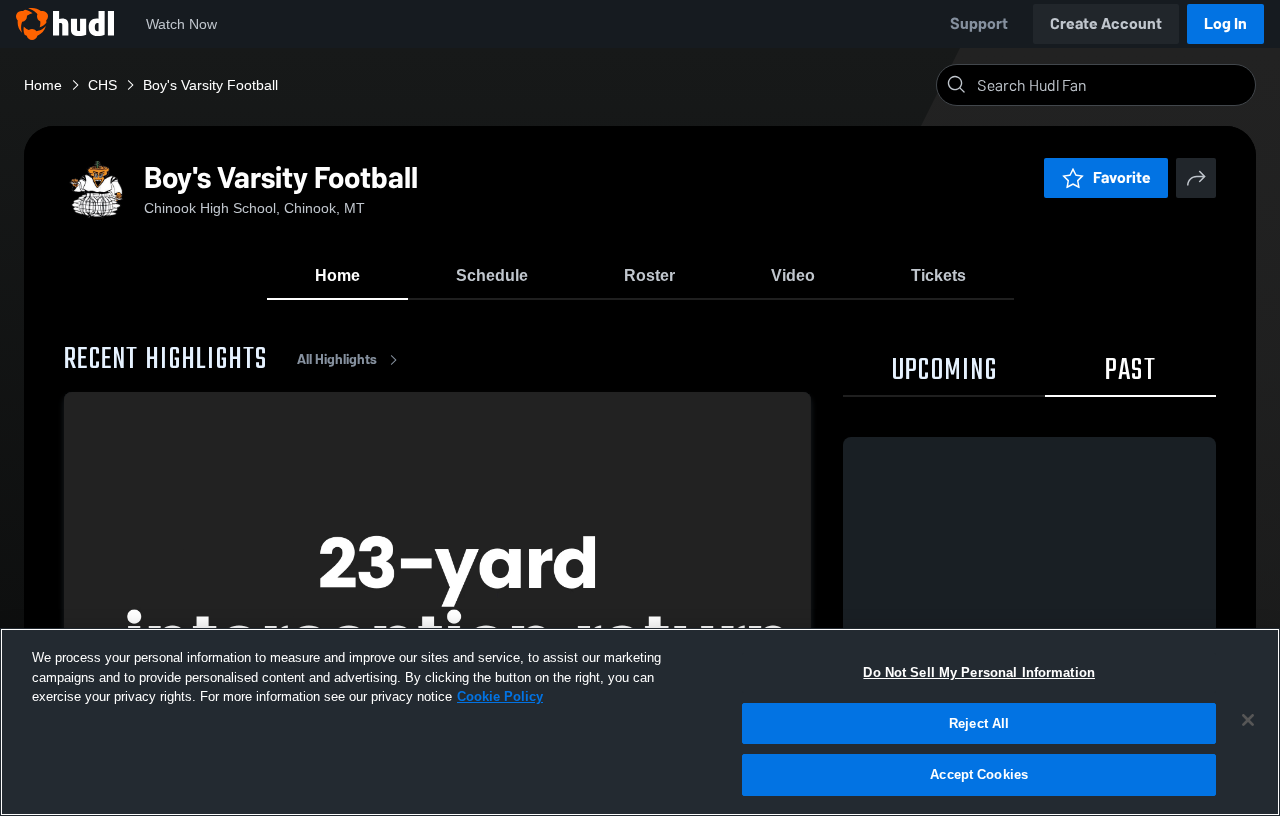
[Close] (1248, 720)
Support (979, 23)
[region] (640, 722)
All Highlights (337, 359)
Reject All (979, 723)
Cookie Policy (500, 696)
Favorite (1122, 177)
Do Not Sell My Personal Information (979, 672)
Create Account (1106, 23)
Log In (1225, 23)
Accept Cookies (979, 774)
